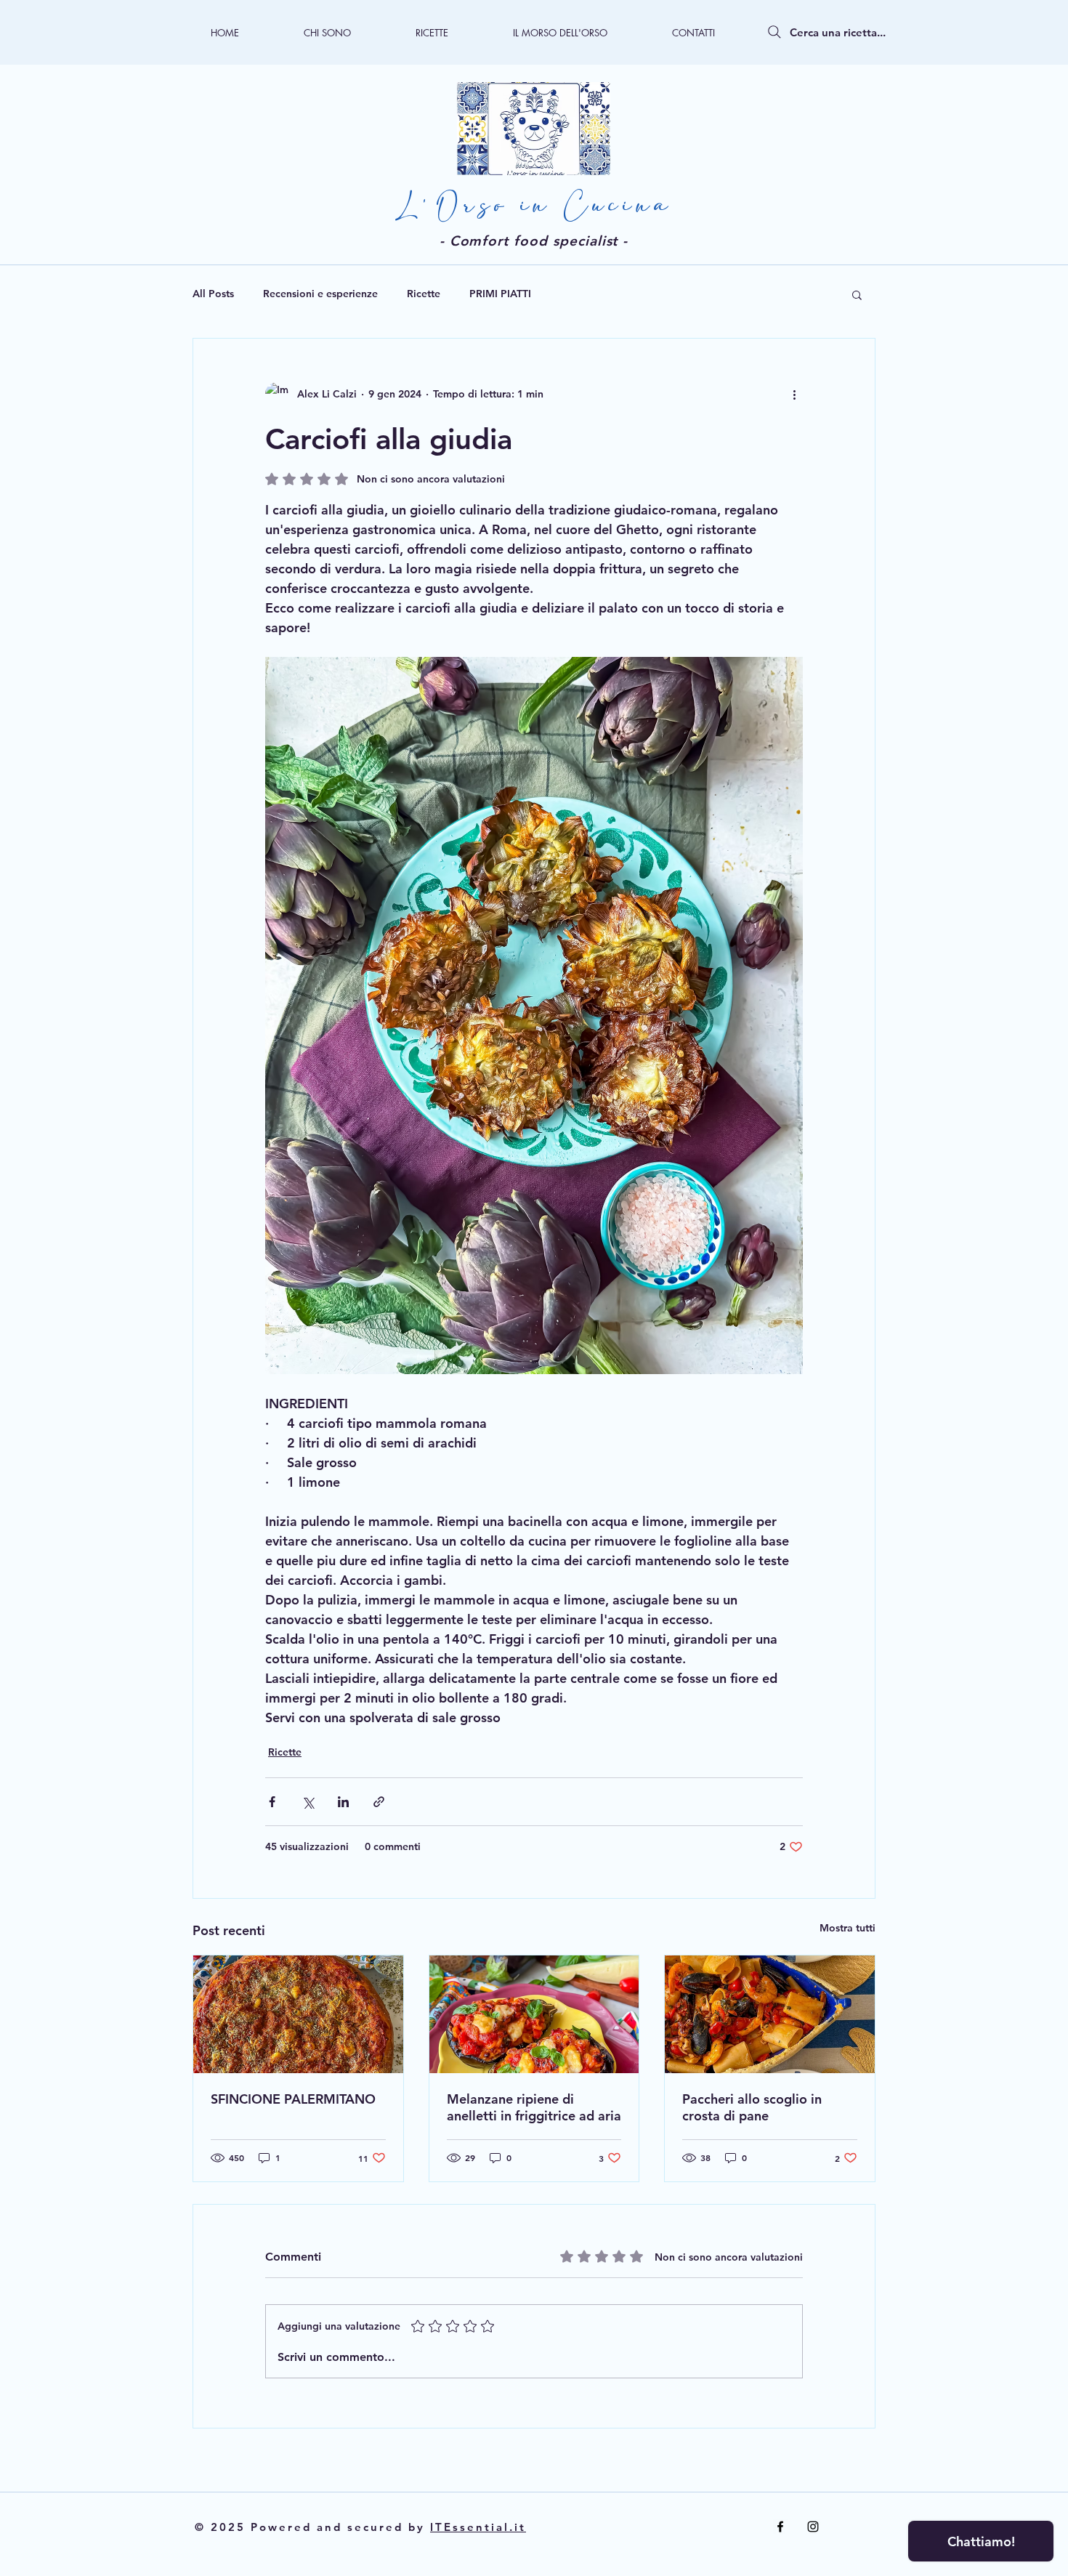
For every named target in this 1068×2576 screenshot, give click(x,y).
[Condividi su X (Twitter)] (308, 1802)
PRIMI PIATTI (500, 294)
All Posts (213, 294)
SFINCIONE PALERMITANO (293, 2099)
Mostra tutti (847, 1928)
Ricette (424, 294)
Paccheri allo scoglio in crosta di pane (752, 2107)
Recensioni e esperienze (320, 294)
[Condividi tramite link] (379, 1802)
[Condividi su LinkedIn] (343, 1802)
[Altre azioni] (794, 394)
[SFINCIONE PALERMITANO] (298, 2014)
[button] (857, 294)
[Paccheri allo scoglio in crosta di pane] (770, 2014)
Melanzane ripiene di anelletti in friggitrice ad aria (534, 2107)
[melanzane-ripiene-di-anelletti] (534, 2014)
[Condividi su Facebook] (272, 1802)
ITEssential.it (478, 2527)
